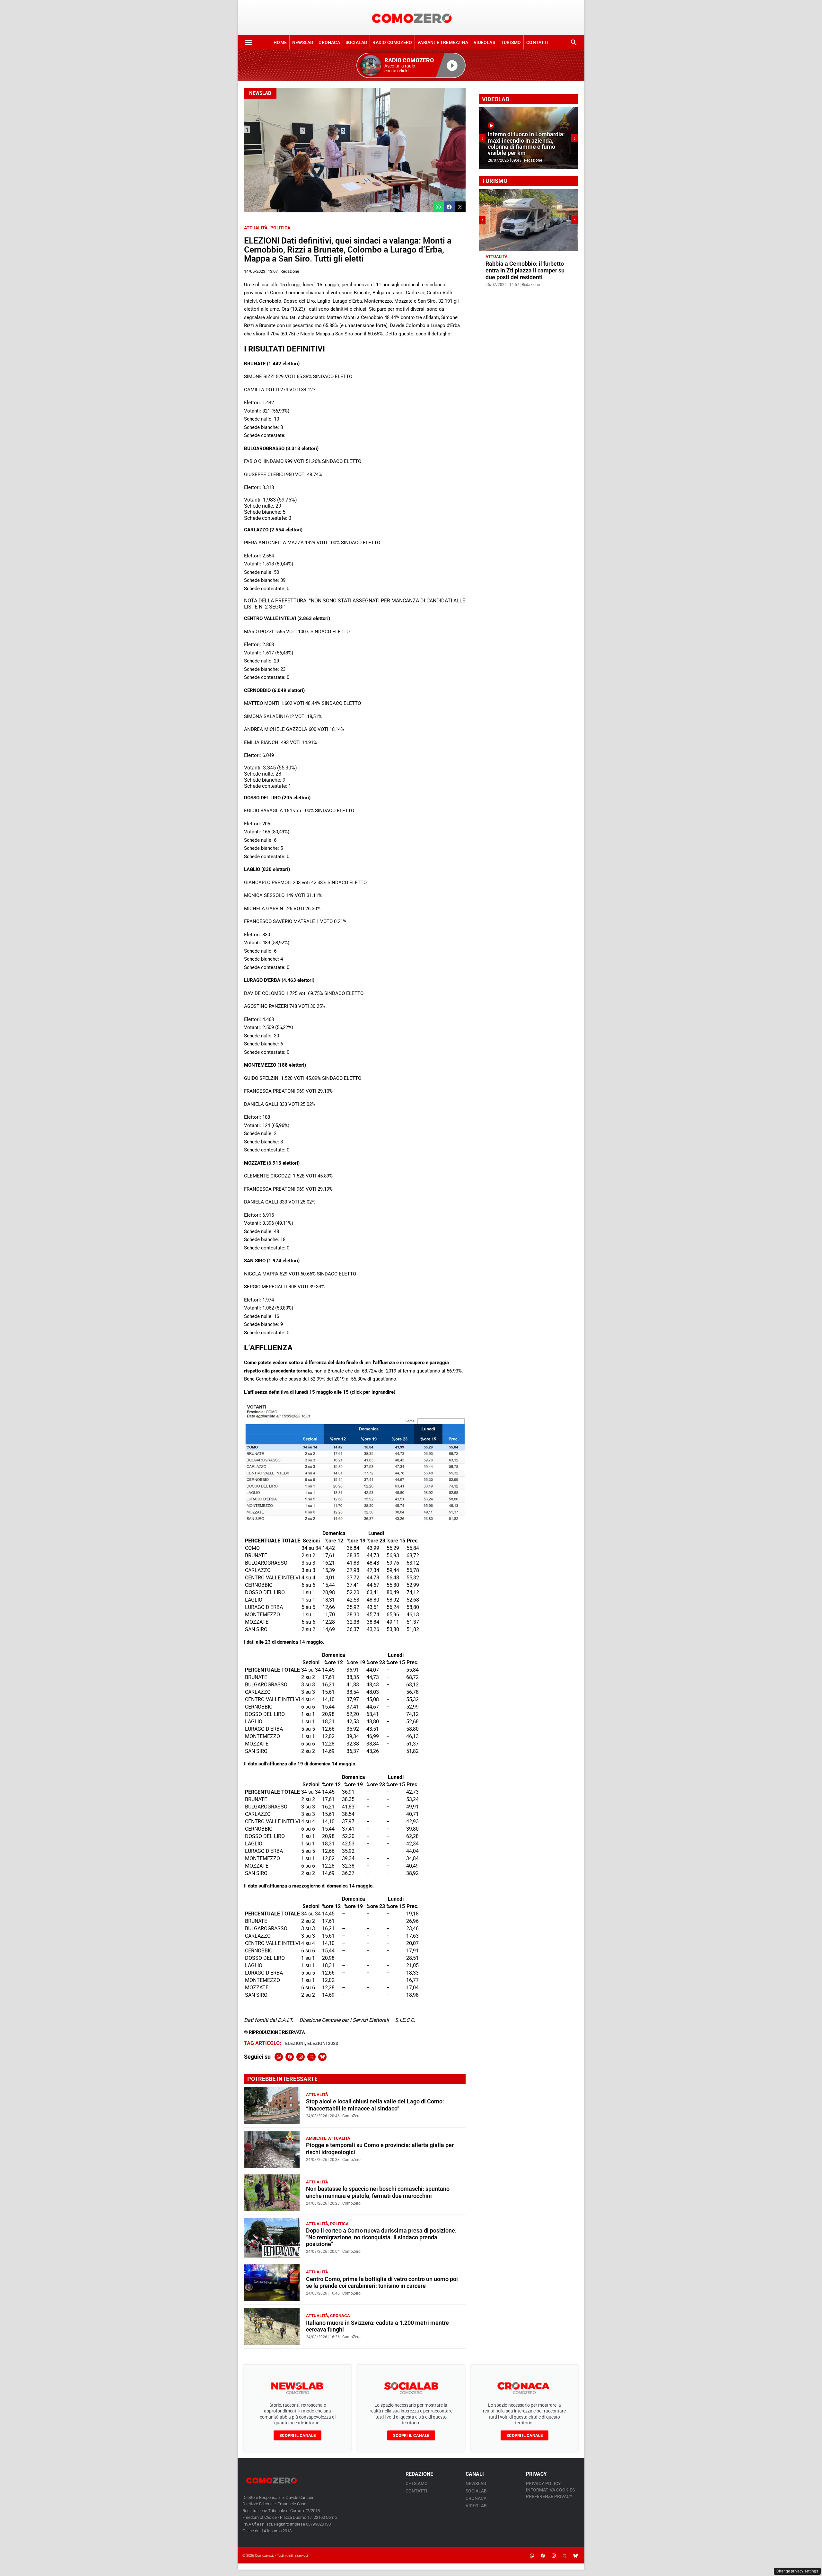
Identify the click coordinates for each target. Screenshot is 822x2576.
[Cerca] (574, 42)
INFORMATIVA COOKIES (550, 2490)
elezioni (295, 2043)
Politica (280, 228)
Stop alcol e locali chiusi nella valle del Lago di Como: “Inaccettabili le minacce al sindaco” (375, 2105)
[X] (311, 2057)
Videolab (485, 42)
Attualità (256, 228)
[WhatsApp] (279, 2057)
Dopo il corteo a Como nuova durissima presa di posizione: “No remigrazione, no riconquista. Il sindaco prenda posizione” (381, 2237)
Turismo (511, 42)
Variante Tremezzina (443, 42)
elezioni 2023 (323, 2043)
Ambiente (316, 2138)
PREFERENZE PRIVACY (549, 2496)
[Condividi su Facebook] (449, 207)
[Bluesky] (322, 2057)
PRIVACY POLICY (543, 2483)
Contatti (537, 42)
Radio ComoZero (392, 42)
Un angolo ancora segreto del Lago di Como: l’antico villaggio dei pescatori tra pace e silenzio (526, 271)
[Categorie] (248, 42)
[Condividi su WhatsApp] (438, 207)
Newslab (303, 42)
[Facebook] (290, 2057)
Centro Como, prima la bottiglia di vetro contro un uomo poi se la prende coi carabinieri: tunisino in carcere (382, 2283)
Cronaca (329, 42)
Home (280, 42)
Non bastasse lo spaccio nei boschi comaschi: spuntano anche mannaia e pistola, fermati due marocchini (378, 2192)
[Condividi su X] (460, 207)
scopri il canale (297, 2435)
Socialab (356, 42)
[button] (411, 65)
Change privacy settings (797, 2571)
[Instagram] (301, 2057)
